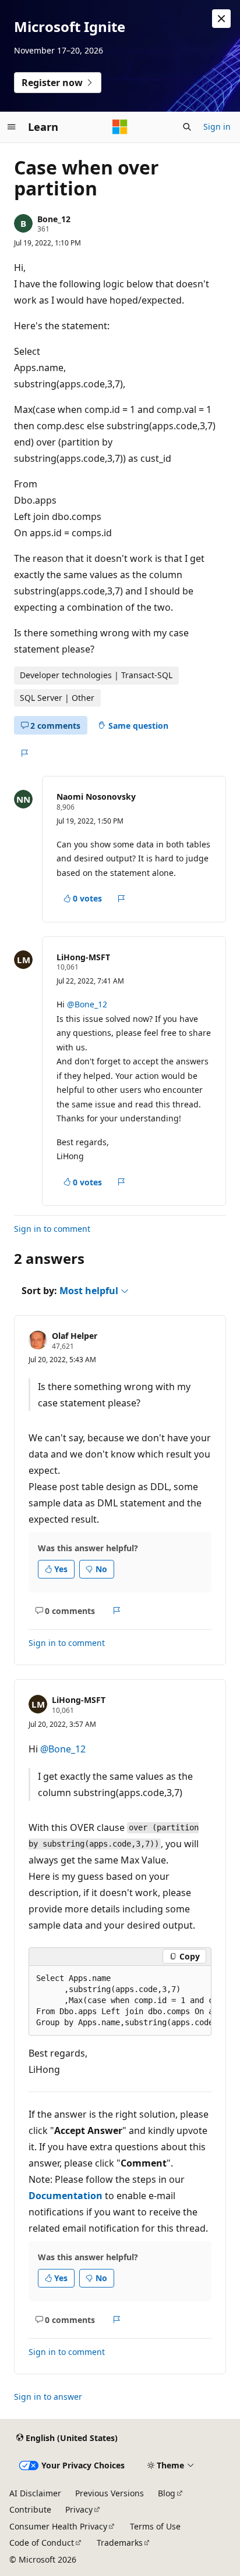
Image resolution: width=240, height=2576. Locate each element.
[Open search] (187, 127)
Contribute (30, 2509)
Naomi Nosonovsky (96, 797)
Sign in (217, 127)
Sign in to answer (48, 2397)
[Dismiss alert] (221, 19)
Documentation (66, 2196)
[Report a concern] (24, 753)
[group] (120, 2001)
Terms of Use (155, 2526)
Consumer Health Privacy (58, 2526)
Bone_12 (54, 219)
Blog (167, 2493)
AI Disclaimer (35, 2493)
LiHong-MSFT (83, 957)
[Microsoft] (120, 127)
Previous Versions (110, 2493)
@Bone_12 (87, 1004)
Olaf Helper (75, 1336)
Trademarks (120, 2543)
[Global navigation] (12, 127)
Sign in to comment (52, 1229)
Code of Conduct (42, 2543)
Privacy (79, 2509)
